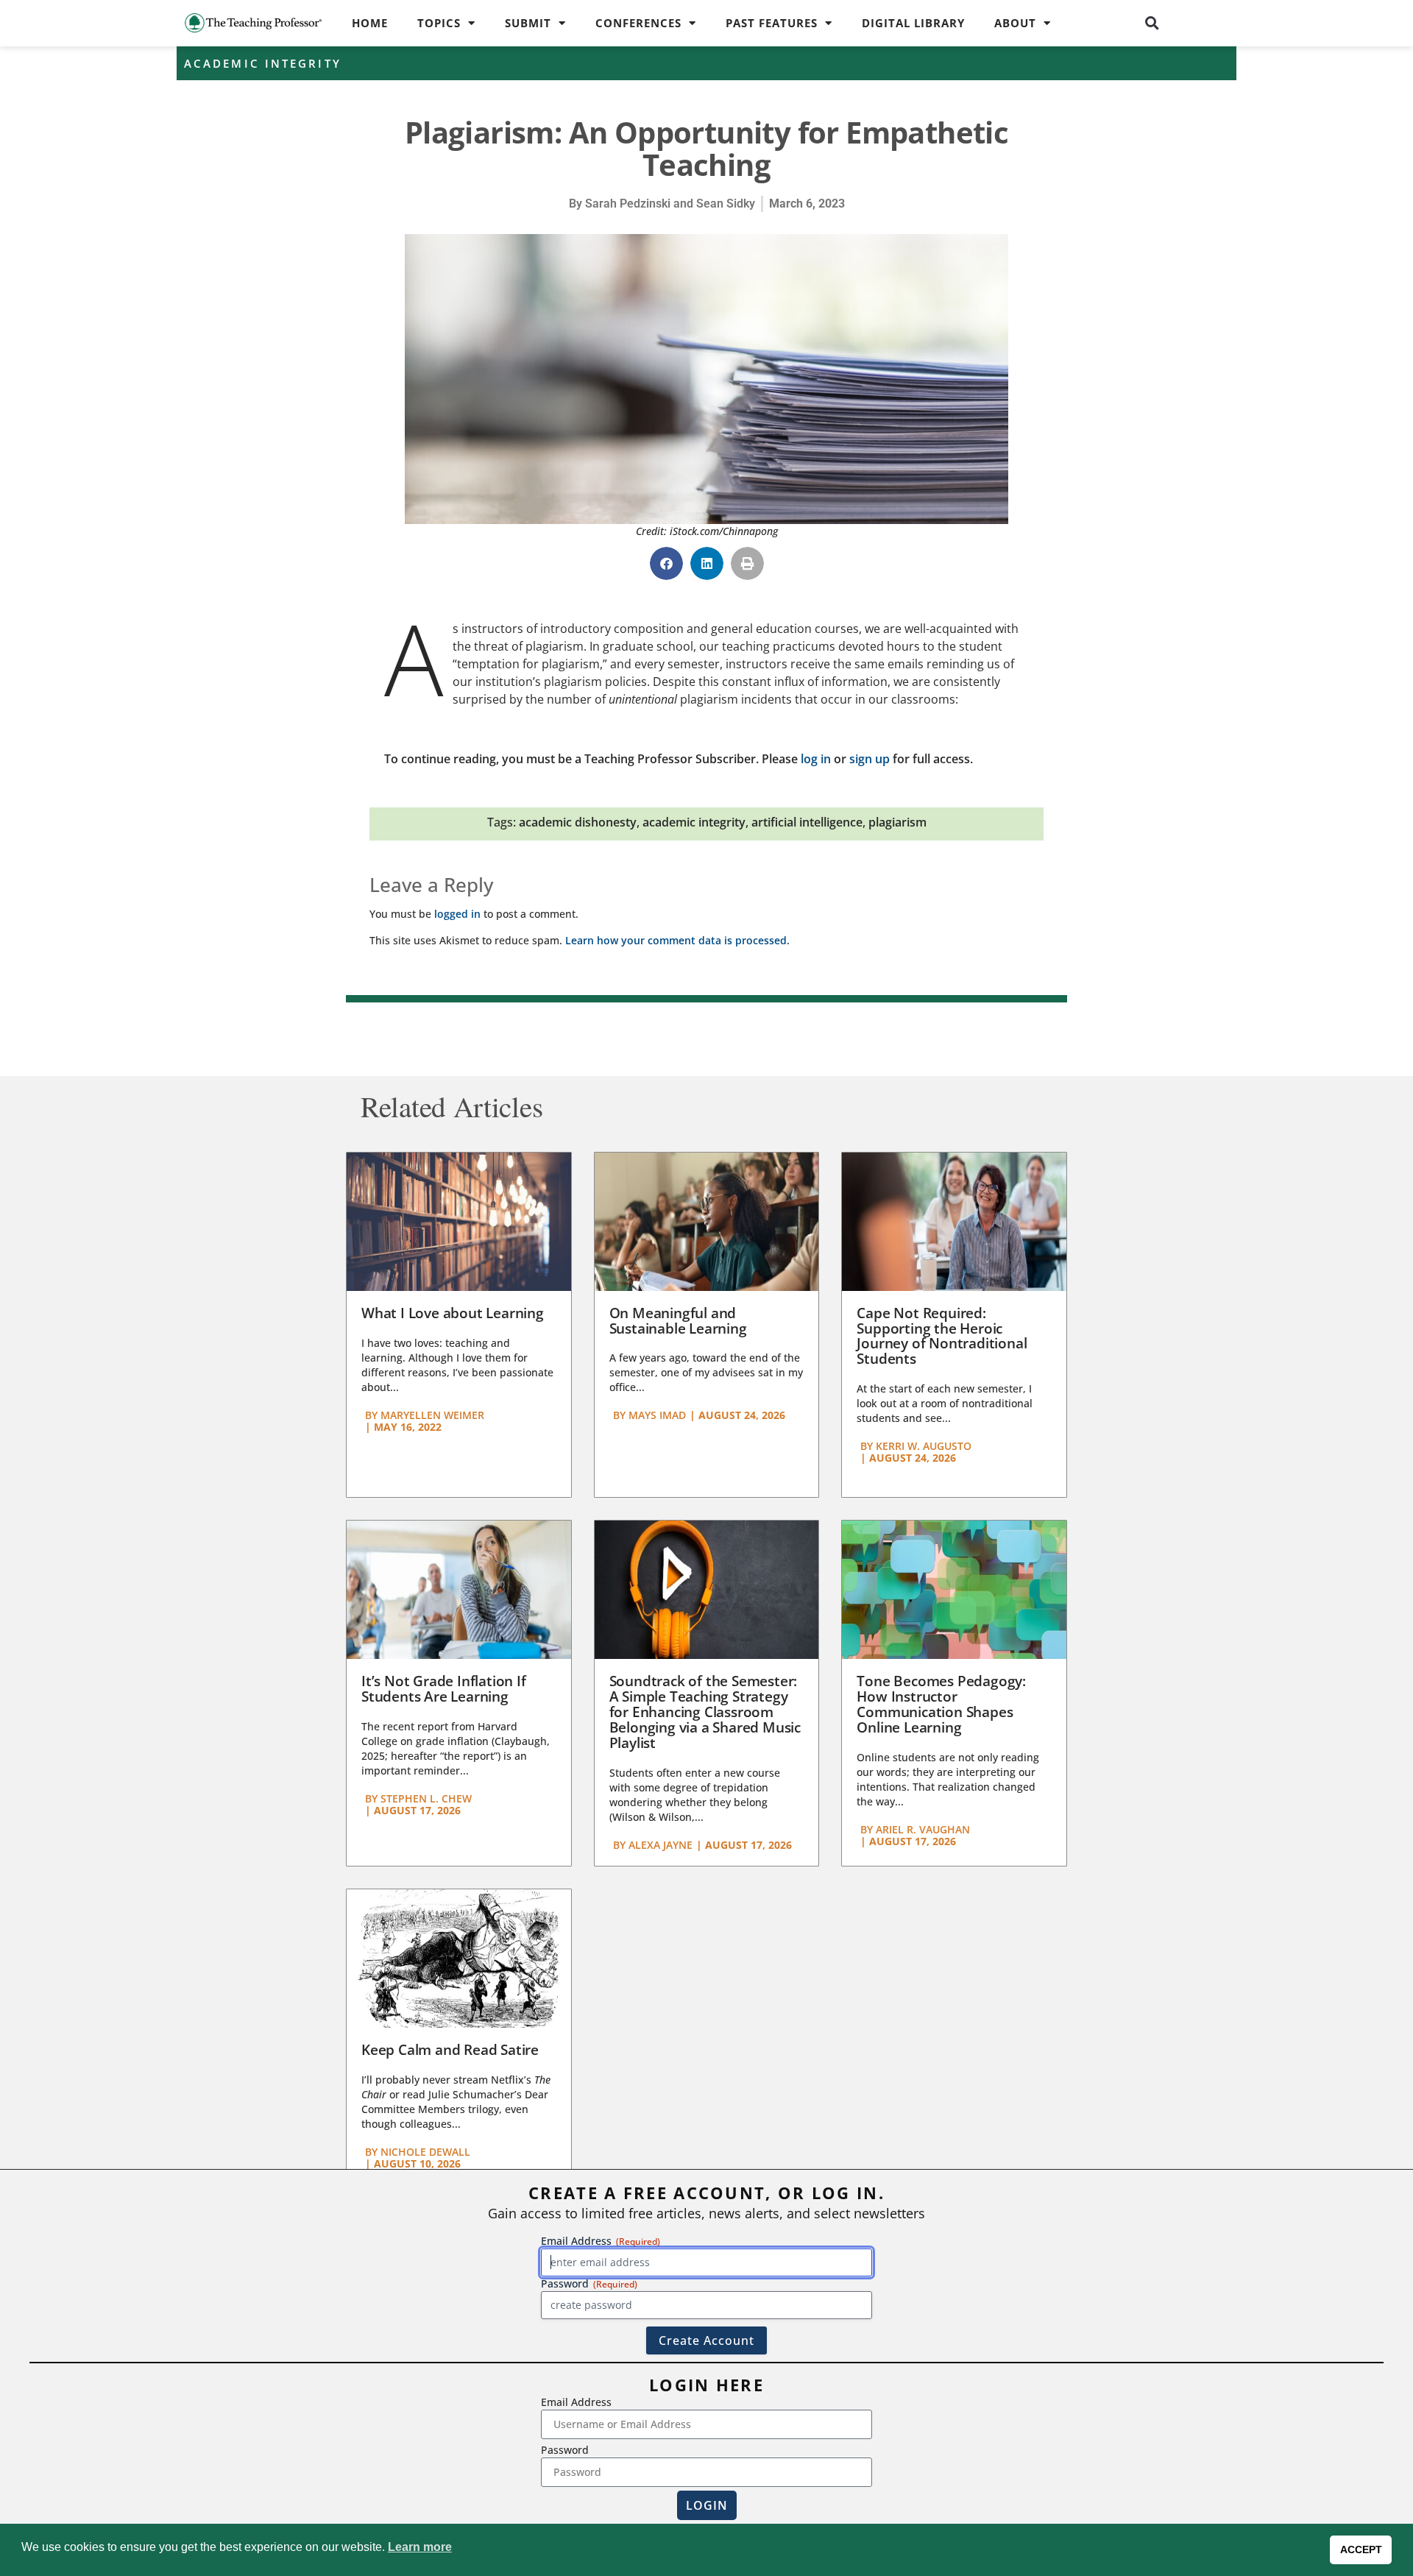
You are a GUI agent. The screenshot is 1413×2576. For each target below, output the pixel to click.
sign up (870, 759)
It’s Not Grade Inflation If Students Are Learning (444, 1689)
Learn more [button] (420, 2547)
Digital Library (913, 23)
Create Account (706, 2340)
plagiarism (897, 822)
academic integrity (694, 822)
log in (816, 759)
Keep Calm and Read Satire (450, 2050)
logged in (457, 914)
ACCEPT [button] (1361, 2550)
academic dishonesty (578, 822)
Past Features (772, 23)
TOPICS (439, 23)
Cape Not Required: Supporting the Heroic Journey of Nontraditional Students (942, 1336)
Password (565, 2450)
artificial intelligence (807, 822)
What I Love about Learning (453, 1313)
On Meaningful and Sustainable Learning (678, 1321)
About (1015, 23)
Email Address (576, 2402)
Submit (528, 23)
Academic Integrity (263, 63)
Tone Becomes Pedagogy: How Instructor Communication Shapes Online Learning (941, 1704)
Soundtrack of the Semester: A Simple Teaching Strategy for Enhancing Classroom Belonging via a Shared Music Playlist (705, 1712)
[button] (1152, 23)
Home (370, 23)
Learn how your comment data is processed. (677, 940)
